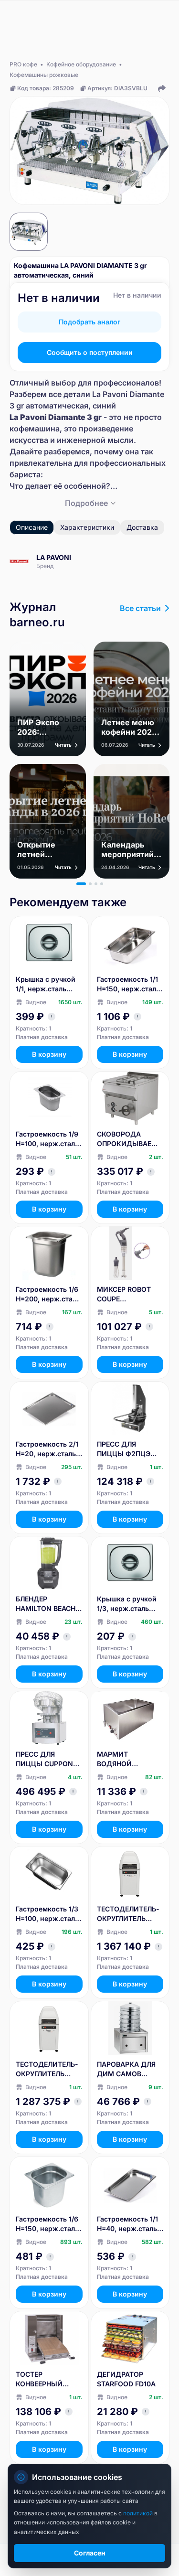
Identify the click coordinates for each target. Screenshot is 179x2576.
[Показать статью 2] (90, 884)
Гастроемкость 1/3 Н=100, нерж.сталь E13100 (47, 1914)
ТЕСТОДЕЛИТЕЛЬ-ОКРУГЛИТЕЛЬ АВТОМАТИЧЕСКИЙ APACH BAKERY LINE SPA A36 (128, 1914)
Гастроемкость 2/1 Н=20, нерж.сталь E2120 (47, 1449)
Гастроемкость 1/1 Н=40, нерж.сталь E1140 (127, 2224)
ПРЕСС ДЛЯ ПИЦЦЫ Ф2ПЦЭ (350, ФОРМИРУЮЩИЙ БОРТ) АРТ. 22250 (127, 1449)
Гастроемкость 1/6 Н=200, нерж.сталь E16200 (48, 1294)
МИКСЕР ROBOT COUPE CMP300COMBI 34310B (124, 1294)
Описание (32, 527)
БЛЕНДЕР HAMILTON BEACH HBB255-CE (46, 1604)
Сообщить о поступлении (90, 352)
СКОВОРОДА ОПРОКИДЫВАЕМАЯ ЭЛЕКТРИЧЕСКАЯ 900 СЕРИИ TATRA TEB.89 (130, 1139)
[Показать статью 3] (96, 884)
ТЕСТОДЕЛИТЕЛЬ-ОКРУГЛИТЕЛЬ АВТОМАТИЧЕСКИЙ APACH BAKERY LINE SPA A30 (47, 2069)
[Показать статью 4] (102, 884)
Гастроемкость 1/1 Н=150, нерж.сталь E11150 (128, 984)
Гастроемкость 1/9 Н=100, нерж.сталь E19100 (47, 1139)
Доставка (142, 527)
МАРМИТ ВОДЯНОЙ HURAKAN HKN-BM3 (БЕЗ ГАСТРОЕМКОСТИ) (128, 1759)
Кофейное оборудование (81, 64)
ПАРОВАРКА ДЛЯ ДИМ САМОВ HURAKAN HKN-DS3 (126, 2069)
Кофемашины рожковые (44, 75)
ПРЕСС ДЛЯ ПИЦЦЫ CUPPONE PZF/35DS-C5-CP (46, 1759)
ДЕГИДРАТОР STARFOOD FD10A (126, 2379)
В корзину (49, 1054)
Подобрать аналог (89, 322)
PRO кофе (23, 64)
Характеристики (87, 527)
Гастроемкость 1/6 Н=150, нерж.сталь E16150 (47, 2224)
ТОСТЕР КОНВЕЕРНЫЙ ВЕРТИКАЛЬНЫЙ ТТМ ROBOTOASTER (49, 2379)
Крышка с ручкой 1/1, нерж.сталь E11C (46, 984)
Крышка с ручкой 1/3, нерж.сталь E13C (127, 1604)
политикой (139, 2513)
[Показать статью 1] (81, 884)
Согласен (90, 2553)
